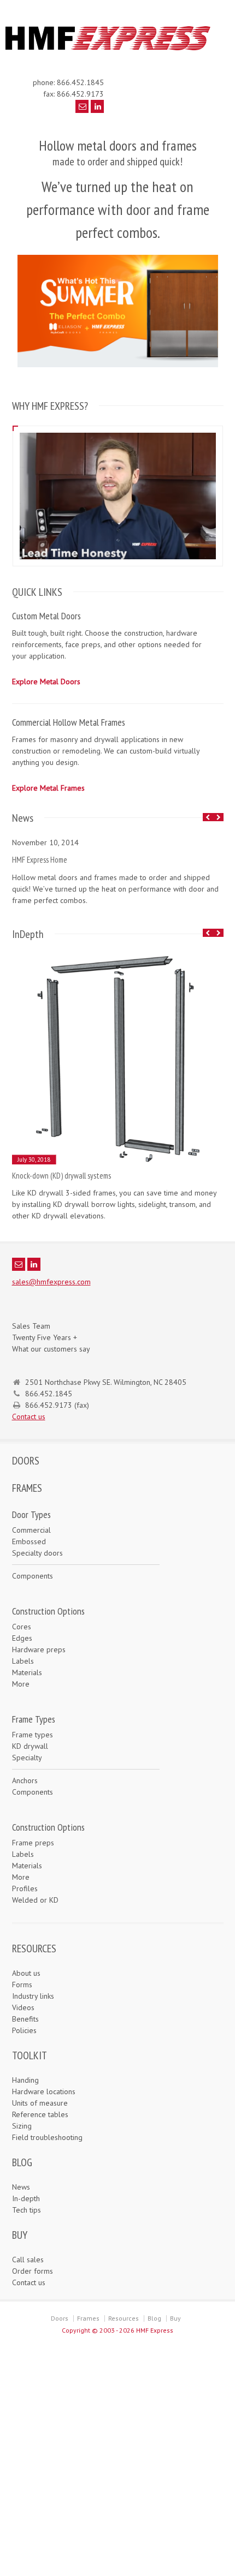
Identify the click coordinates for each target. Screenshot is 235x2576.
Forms (22, 1985)
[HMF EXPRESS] (112, 49)
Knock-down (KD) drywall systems (61, 1176)
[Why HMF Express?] (117, 432)
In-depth (26, 2198)
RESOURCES (34, 1949)
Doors (60, 2318)
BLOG (22, 2162)
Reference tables (40, 2114)
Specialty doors (37, 1553)
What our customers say (51, 1349)
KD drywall (30, 1746)
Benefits (25, 2019)
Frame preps (33, 1843)
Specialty (27, 1758)
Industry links (33, 1996)
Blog (154, 2318)
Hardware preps (39, 1649)
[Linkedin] (97, 106)
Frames (88, 2318)
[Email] (82, 106)
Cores (22, 1627)
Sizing (22, 2126)
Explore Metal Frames (48, 788)
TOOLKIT (30, 2055)
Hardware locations (44, 2091)
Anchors (25, 1780)
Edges (22, 1638)
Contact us (29, 1416)
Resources (124, 2318)
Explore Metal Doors (46, 682)
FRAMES (27, 1488)
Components (33, 1576)
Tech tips (27, 2210)
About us (26, 1973)
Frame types (33, 1735)
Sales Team (31, 1326)
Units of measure (40, 2103)
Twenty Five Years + (45, 1337)
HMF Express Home (40, 860)
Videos (23, 2007)
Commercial (31, 1530)
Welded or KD (35, 1900)
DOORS (26, 1461)
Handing (25, 2080)
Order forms (33, 2271)
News (21, 2187)
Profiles (25, 1888)
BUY (20, 2235)
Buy (175, 2318)
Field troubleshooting (47, 2137)
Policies (24, 2030)
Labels (23, 1661)
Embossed (29, 1541)
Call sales (28, 2260)
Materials (27, 1672)
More (21, 1684)
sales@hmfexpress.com (51, 1282)
